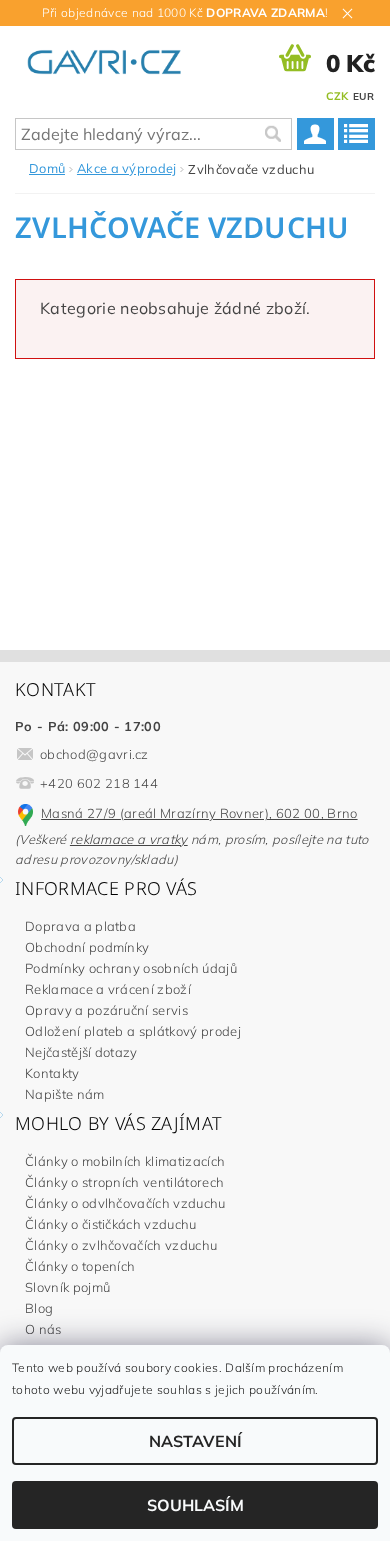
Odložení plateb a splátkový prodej (133, 1031)
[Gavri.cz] (117, 58)
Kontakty (52, 1073)
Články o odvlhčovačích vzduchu (125, 1203)
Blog (39, 1308)
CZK (337, 96)
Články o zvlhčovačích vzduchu (121, 1245)
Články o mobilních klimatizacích (125, 1161)
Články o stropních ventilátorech (124, 1182)
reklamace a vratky (129, 839)
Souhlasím (195, 1505)
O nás (43, 1329)
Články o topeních (80, 1266)
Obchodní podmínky (87, 947)
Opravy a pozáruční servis (106, 1010)
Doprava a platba (80, 926)
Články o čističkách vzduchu (111, 1224)
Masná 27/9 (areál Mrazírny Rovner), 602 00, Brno (199, 813)
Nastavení (195, 1441)
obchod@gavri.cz (94, 754)
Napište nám (65, 1094)
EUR (363, 96)
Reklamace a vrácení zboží (108, 989)
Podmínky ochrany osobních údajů (131, 968)
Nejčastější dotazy (81, 1052)
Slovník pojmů (67, 1287)
